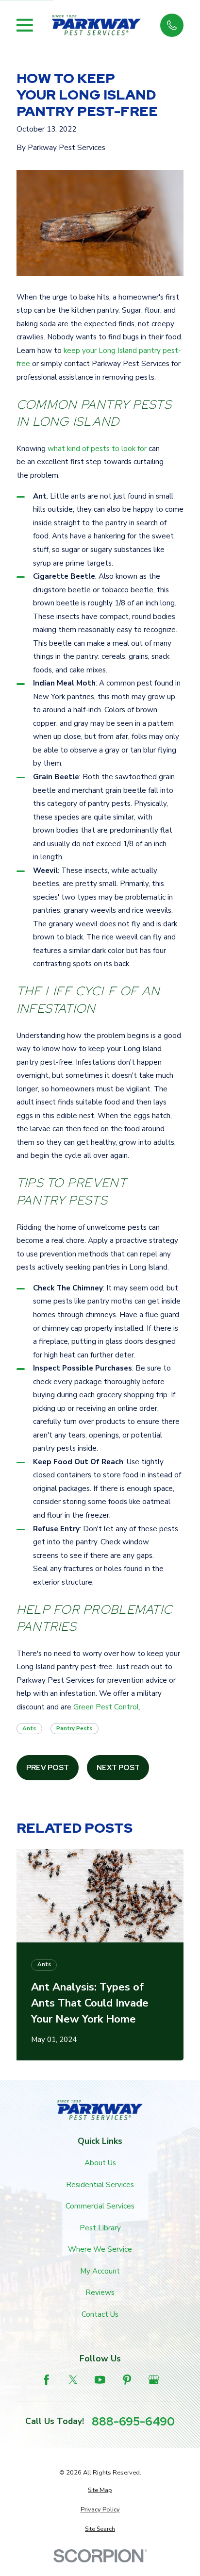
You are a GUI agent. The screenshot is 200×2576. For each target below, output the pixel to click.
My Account (100, 2271)
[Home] (96, 25)
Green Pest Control (106, 1707)
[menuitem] (100, 2490)
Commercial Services (100, 2206)
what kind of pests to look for (97, 449)
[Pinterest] (127, 2380)
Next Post (118, 1767)
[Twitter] (73, 2380)
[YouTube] (100, 2380)
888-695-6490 (133, 2422)
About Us (100, 2163)
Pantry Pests (74, 1728)
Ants (29, 1728)
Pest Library (100, 2228)
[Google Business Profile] (154, 2380)
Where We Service (100, 2249)
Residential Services (100, 2185)
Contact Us (100, 2314)
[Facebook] (46, 2380)
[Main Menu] (25, 25)
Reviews (100, 2292)
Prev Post (48, 1767)
